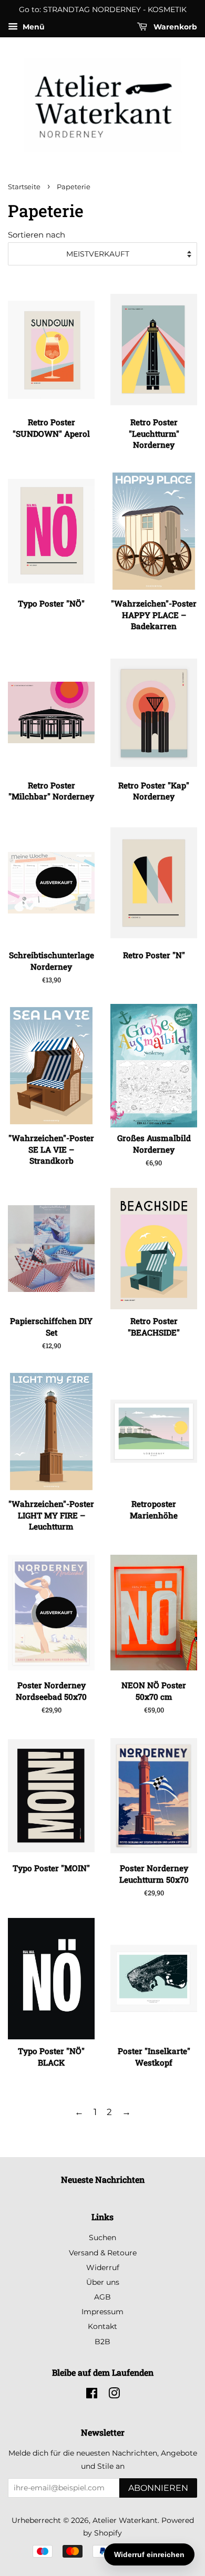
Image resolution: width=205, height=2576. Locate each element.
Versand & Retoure (103, 2253)
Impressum (102, 2312)
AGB (102, 2297)
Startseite (24, 187)
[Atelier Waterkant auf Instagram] (114, 2395)
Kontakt (102, 2326)
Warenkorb (174, 27)
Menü (33, 27)
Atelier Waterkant (125, 2520)
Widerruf (103, 2267)
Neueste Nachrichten (103, 2179)
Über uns (103, 2282)
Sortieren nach (37, 235)
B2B (102, 2342)
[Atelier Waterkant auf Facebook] (92, 2395)
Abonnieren (158, 2488)
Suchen (102, 2238)
